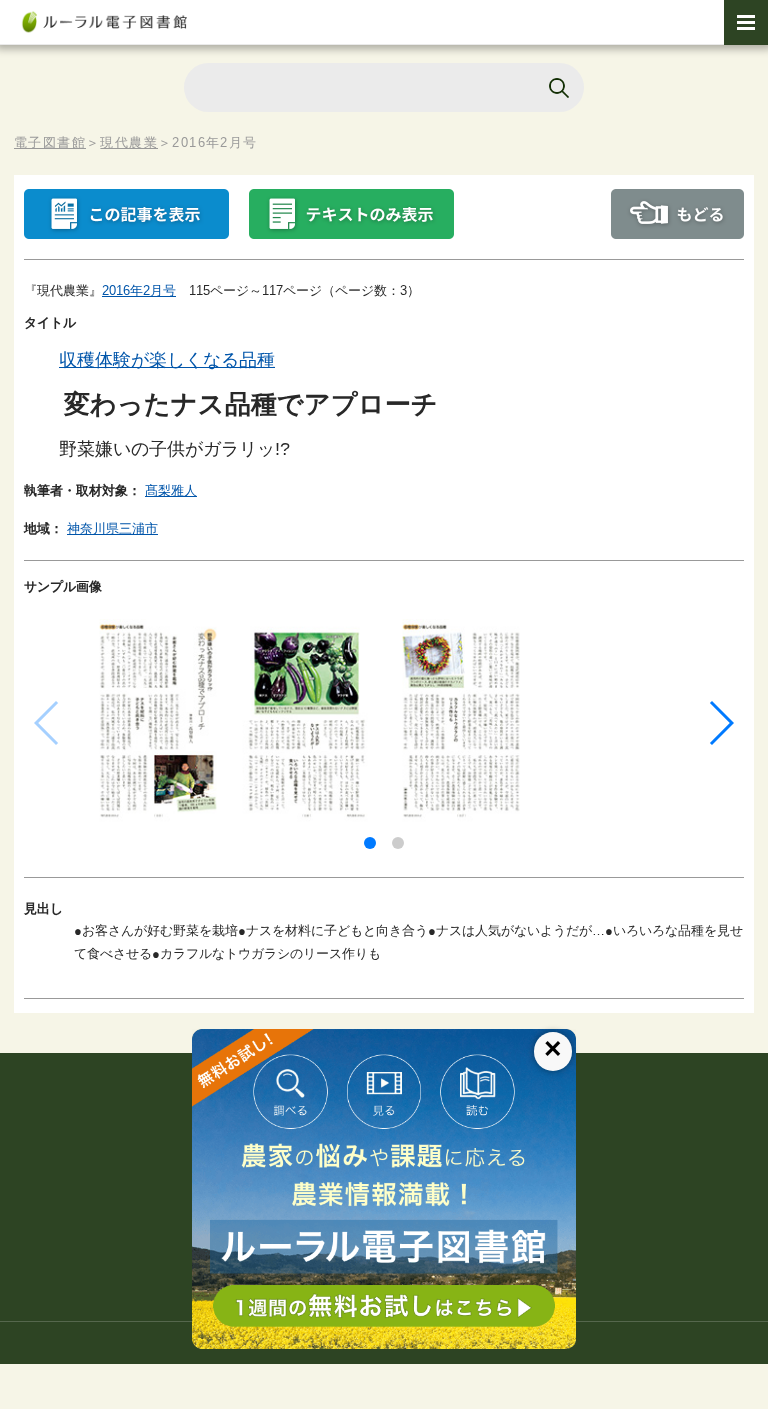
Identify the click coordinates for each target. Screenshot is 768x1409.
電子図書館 (50, 142)
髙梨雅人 (171, 490)
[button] (370, 843)
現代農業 (129, 142)
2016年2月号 (139, 290)
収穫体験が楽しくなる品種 (167, 360)
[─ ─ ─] (746, 22)
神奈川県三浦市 (112, 528)
